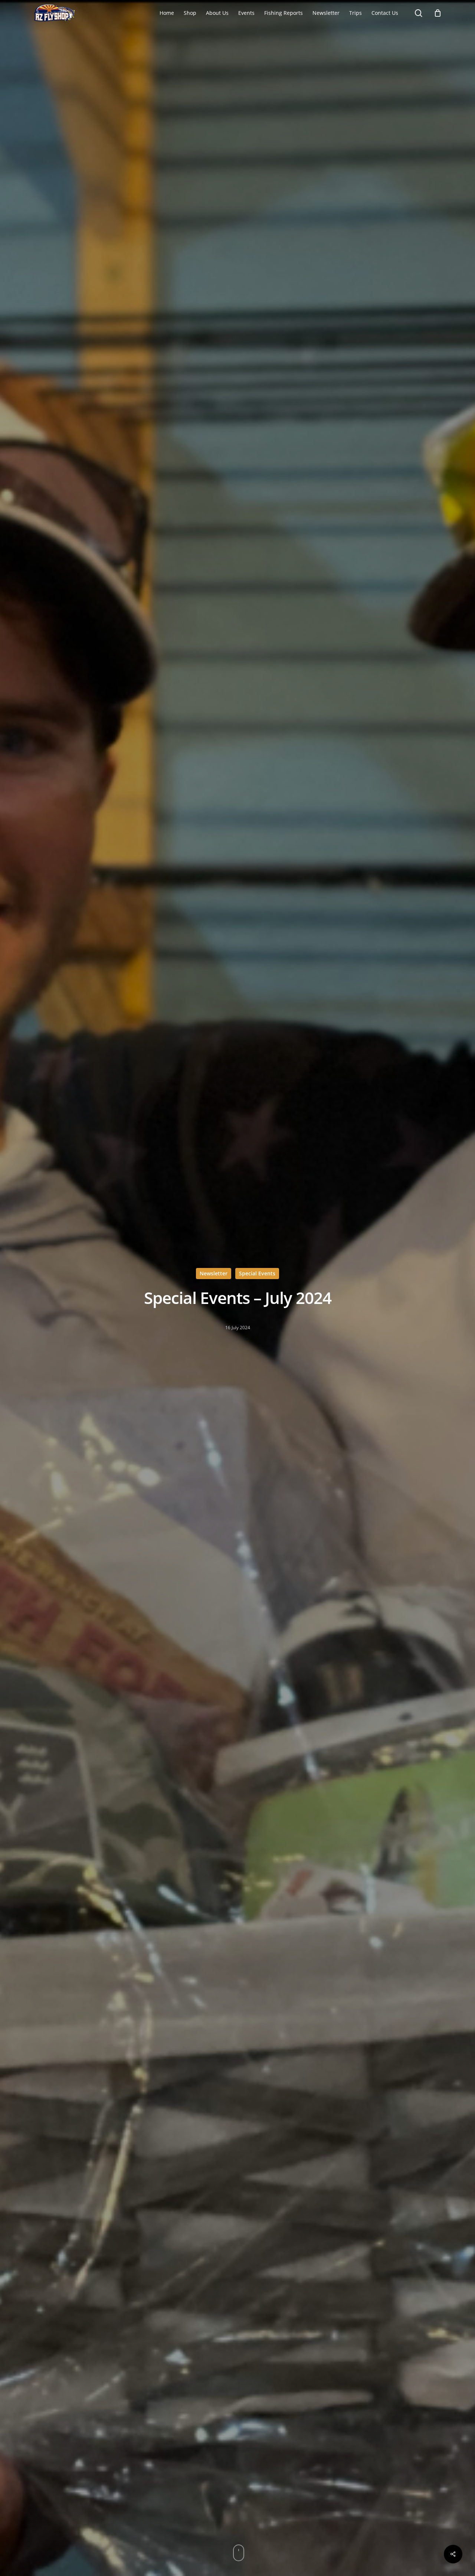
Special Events (257, 1273)
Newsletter (214, 1273)
